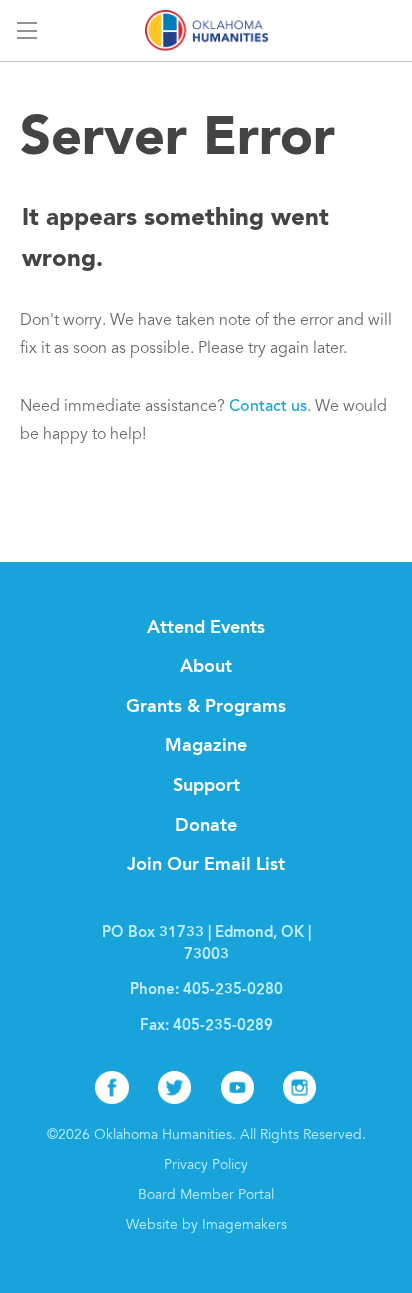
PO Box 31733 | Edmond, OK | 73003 (206, 944)
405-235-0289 (223, 1026)
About (206, 667)
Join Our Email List (206, 865)
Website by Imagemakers (206, 1226)
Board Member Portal (206, 1196)
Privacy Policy (206, 1166)
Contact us (268, 407)
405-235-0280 (233, 990)
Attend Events (206, 628)
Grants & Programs (206, 707)
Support (206, 786)
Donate (206, 826)
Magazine (206, 746)
